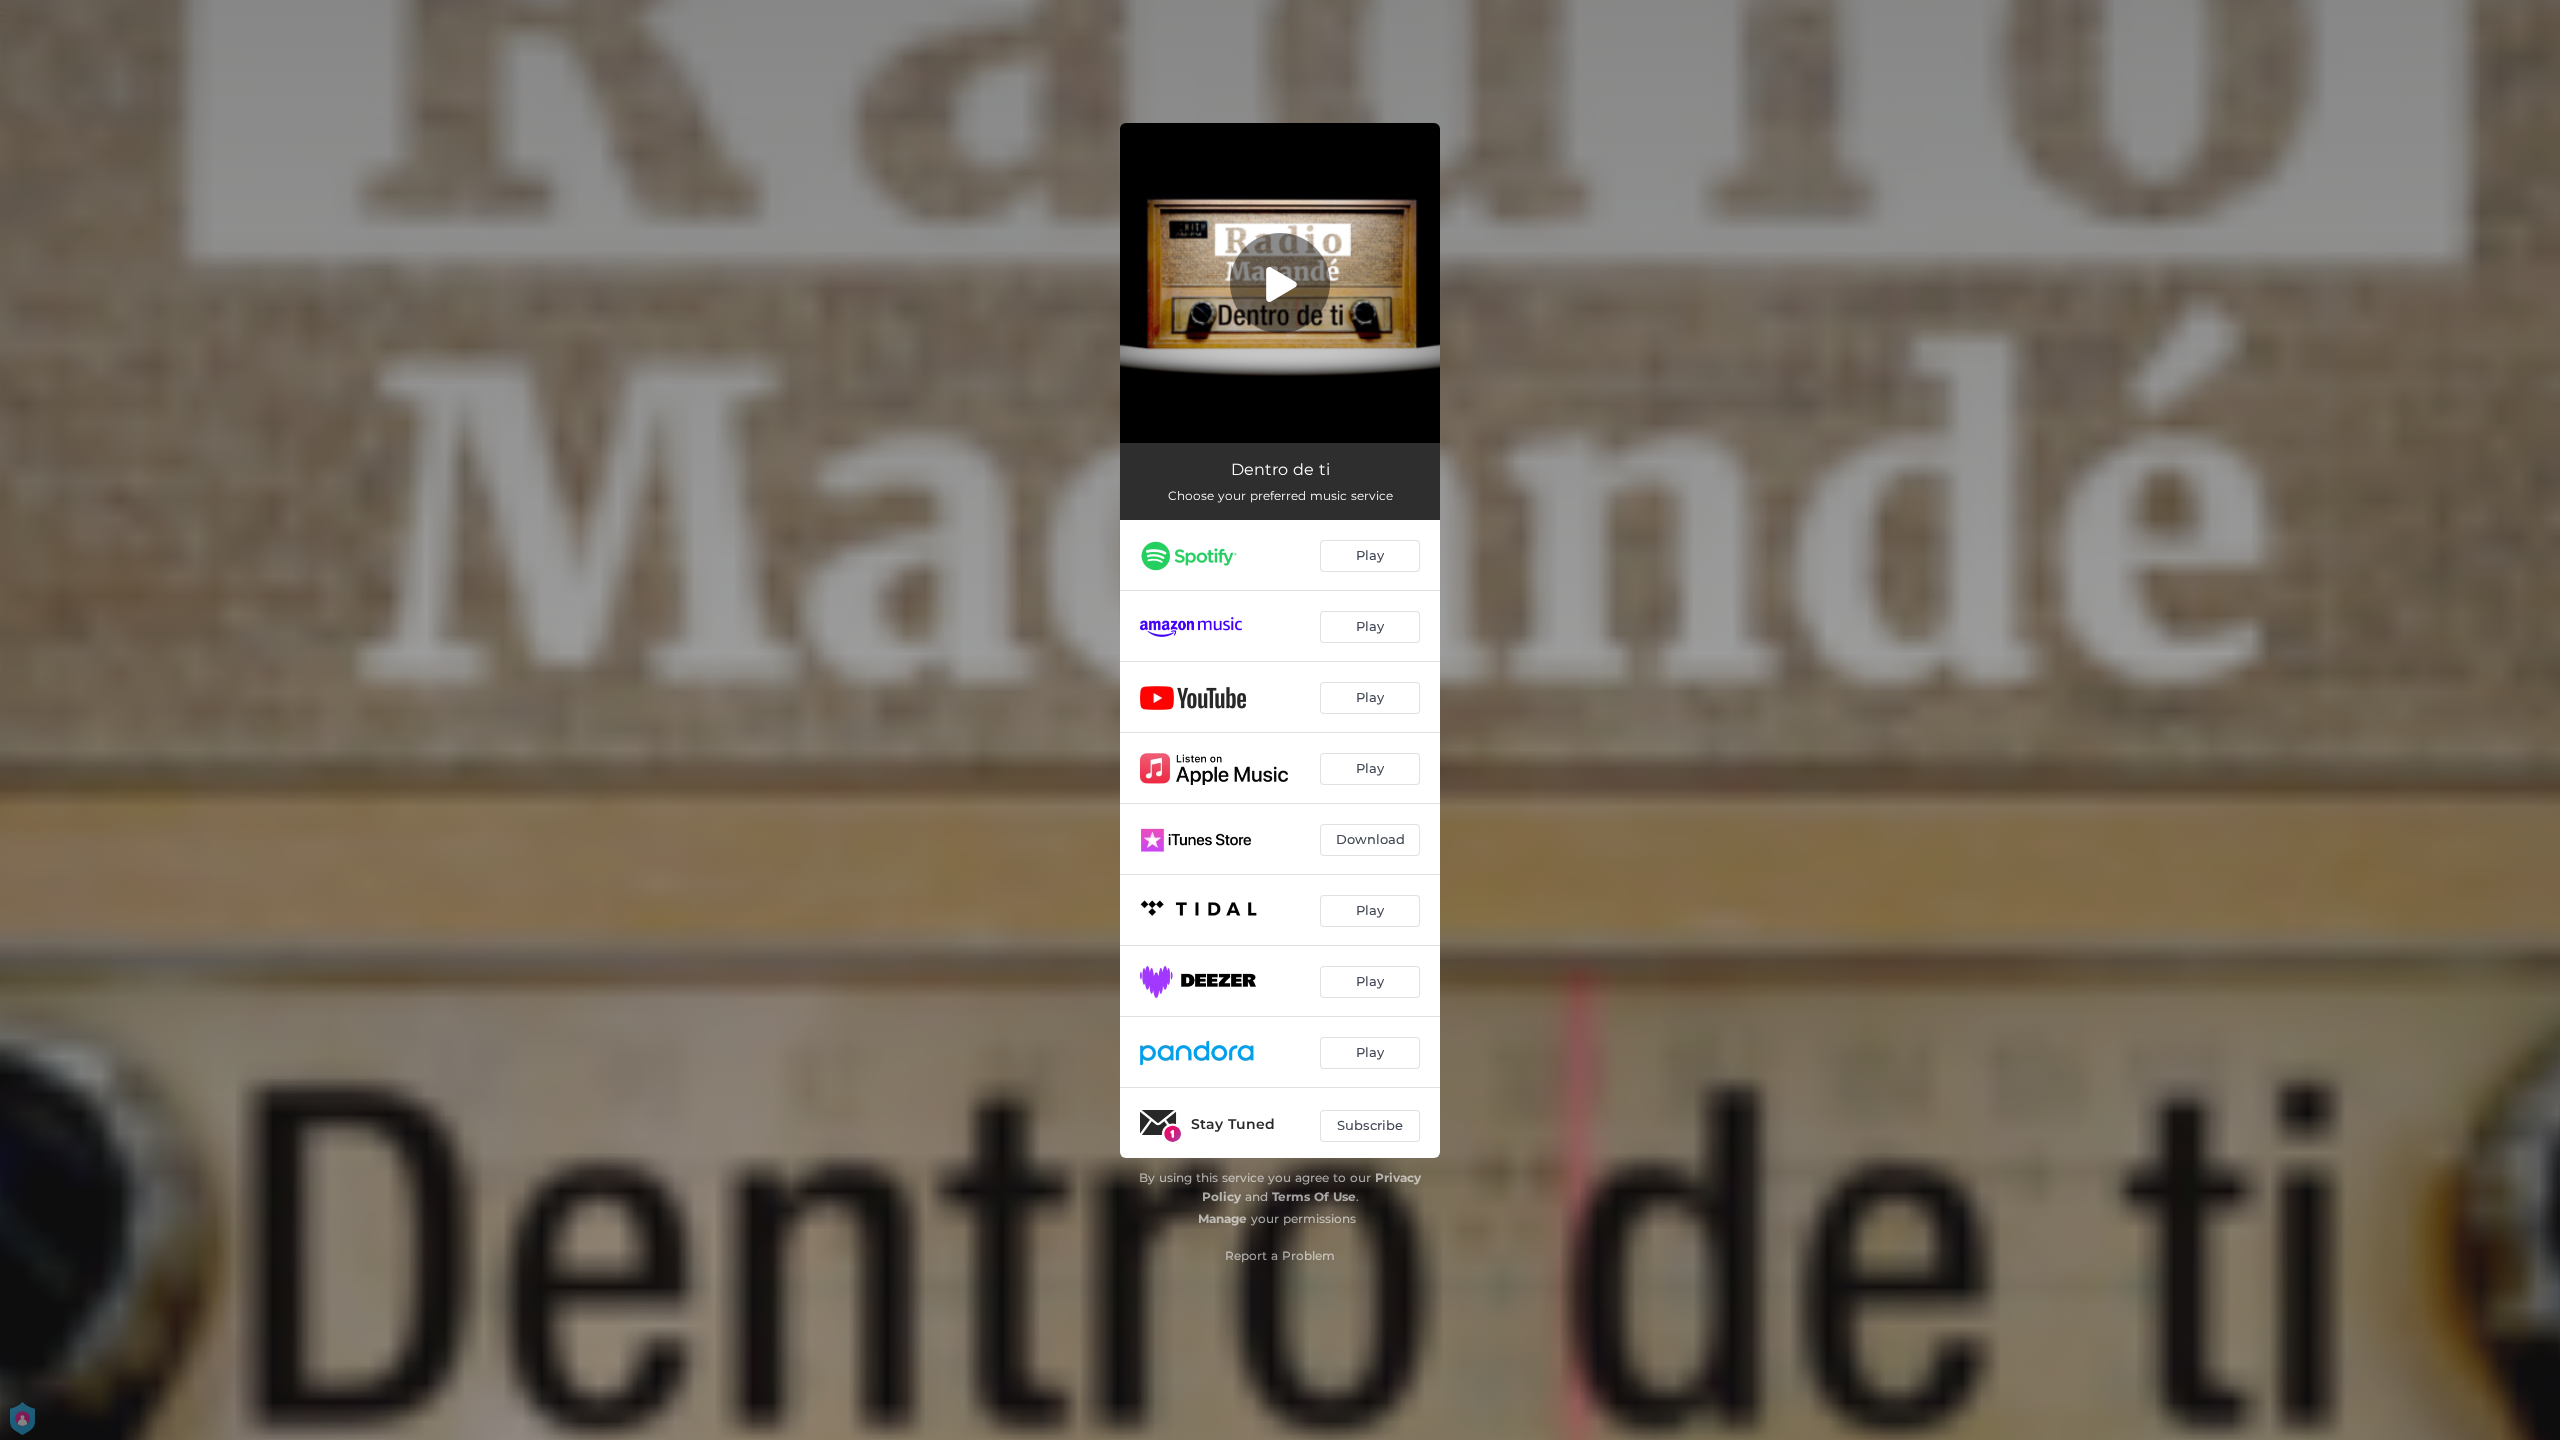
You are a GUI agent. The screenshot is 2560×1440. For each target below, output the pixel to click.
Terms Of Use (1314, 1196)
